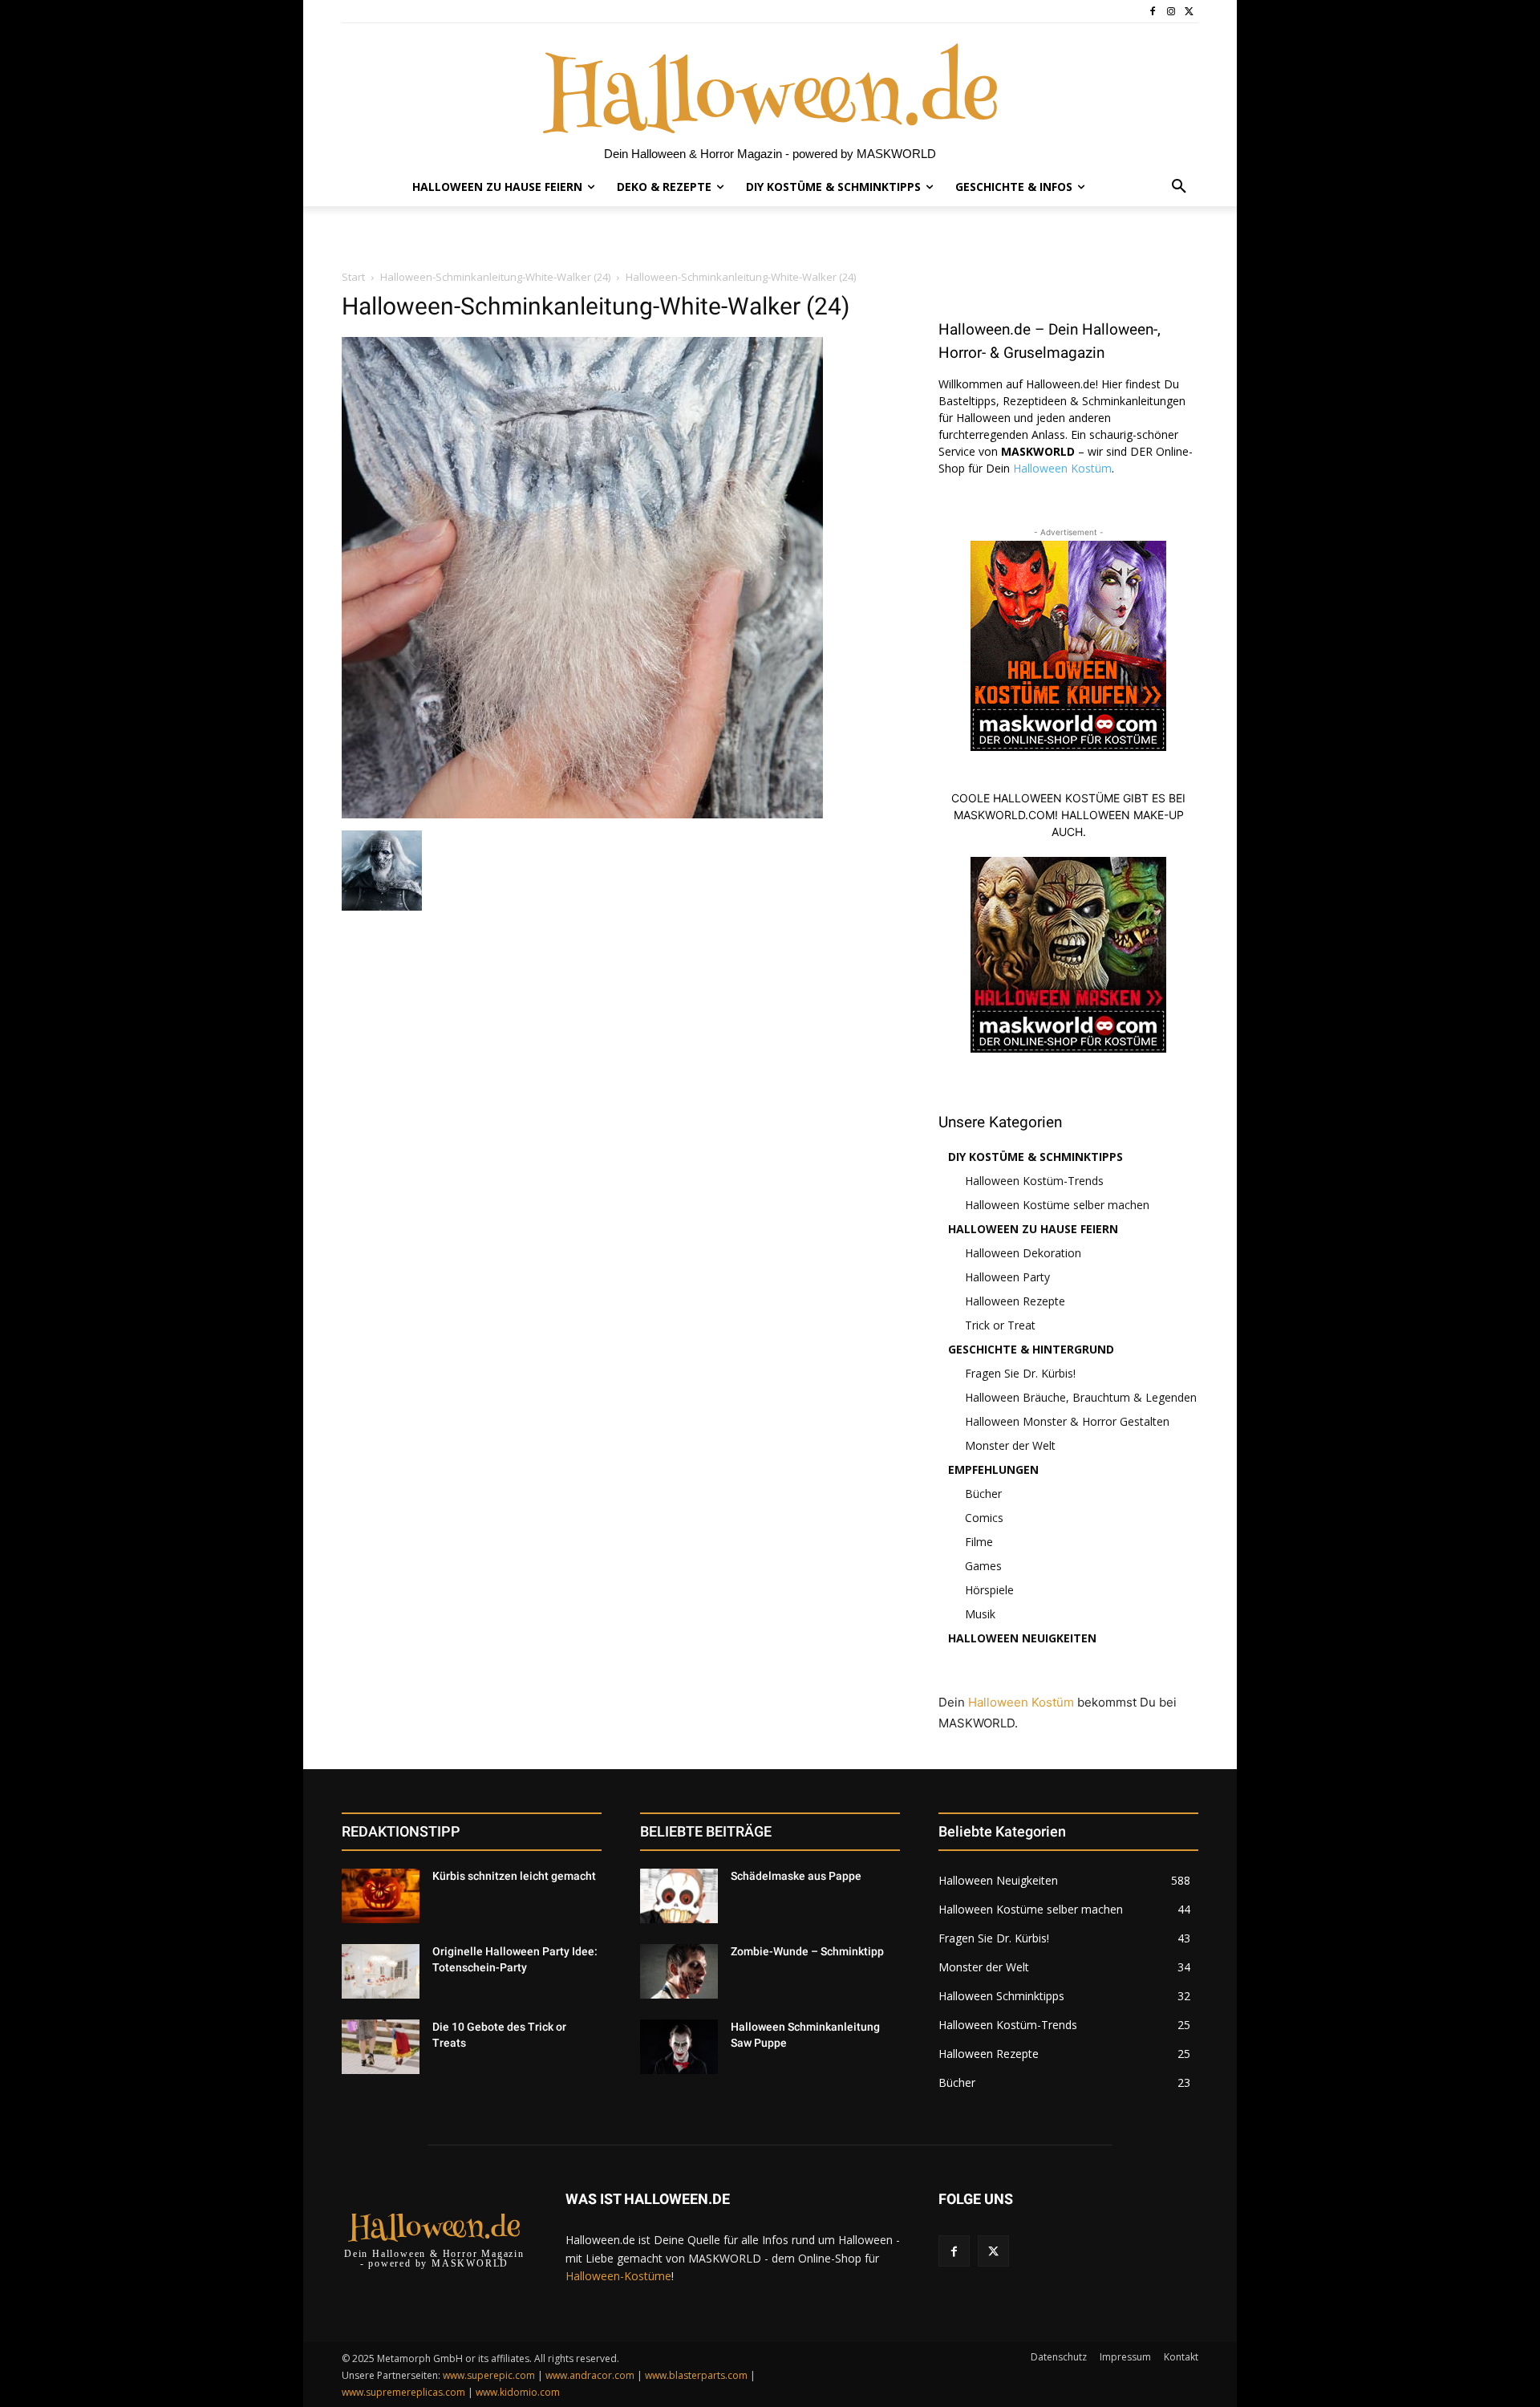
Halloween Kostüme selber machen (1057, 1205)
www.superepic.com (489, 2375)
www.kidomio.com (518, 2392)
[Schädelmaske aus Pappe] (679, 1896)
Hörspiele (989, 1590)
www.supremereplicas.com (403, 2392)
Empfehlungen (993, 1469)
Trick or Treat (1000, 1325)
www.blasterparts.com (696, 2375)
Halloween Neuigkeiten (1022, 1638)
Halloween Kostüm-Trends (1034, 1181)
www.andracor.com (590, 2375)
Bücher (983, 1494)
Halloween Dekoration (1023, 1253)
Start (353, 277)
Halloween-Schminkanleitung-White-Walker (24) (495, 277)
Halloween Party (1007, 1277)
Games (983, 1566)
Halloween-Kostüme (618, 2276)
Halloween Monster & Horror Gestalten (1067, 1421)
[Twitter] (1189, 12)
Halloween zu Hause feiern (1033, 1229)
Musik (980, 1614)
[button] (1179, 187)
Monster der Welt (1010, 1445)
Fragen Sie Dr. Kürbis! (1020, 1373)
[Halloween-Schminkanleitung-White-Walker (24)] (582, 814)
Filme (979, 1542)
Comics (984, 1518)
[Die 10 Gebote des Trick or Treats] (381, 2047)
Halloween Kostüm (1062, 468)
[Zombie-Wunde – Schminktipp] (679, 1971)
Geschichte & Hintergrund (1031, 1349)
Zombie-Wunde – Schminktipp (807, 1951)
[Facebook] (1153, 12)
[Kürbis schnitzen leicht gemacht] (381, 1896)
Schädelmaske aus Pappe (796, 1876)
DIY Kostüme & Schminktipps (1035, 1157)
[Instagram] (1171, 12)
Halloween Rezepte (1015, 1301)
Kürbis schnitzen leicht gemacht (514, 1876)
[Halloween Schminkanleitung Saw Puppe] (679, 2047)
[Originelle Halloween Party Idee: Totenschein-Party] (381, 1971)
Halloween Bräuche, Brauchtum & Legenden (1081, 1397)
